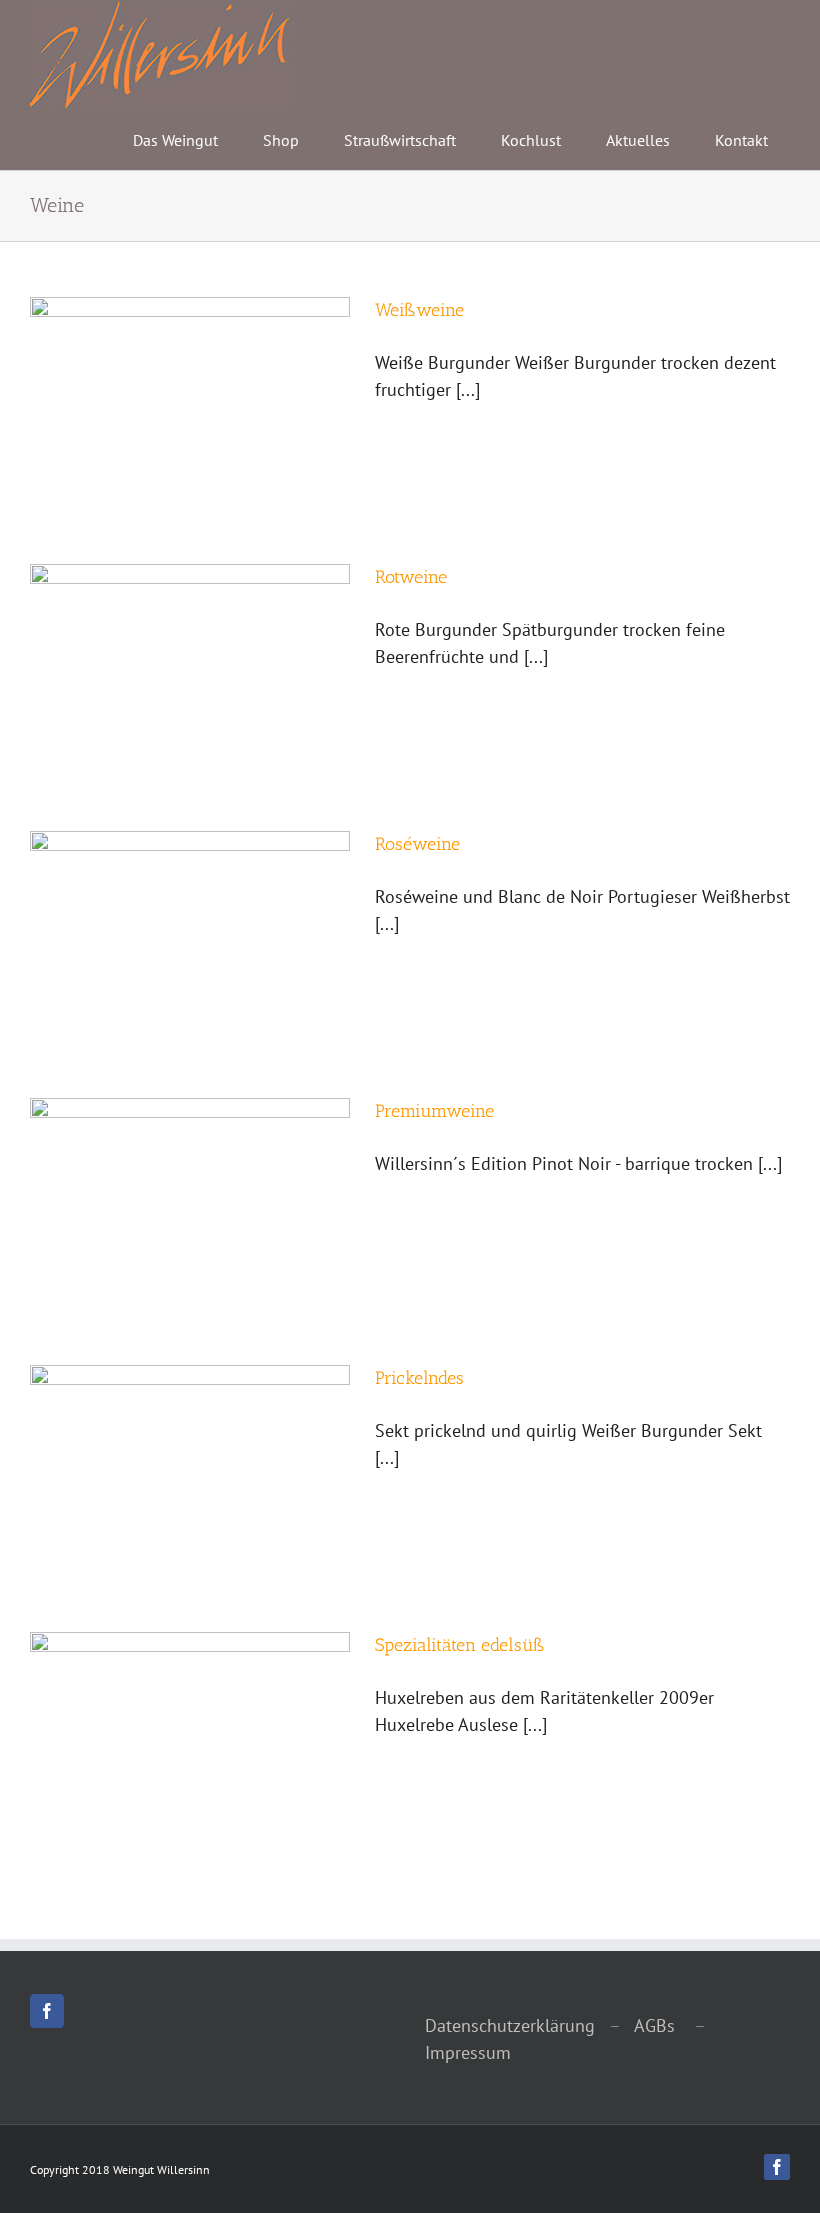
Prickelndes (419, 1378)
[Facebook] (47, 2011)
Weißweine (419, 310)
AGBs (652, 2025)
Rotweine (411, 577)
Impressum (468, 2052)
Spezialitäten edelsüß (460, 1645)
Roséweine (417, 844)
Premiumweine (434, 1111)
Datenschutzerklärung (510, 2025)
